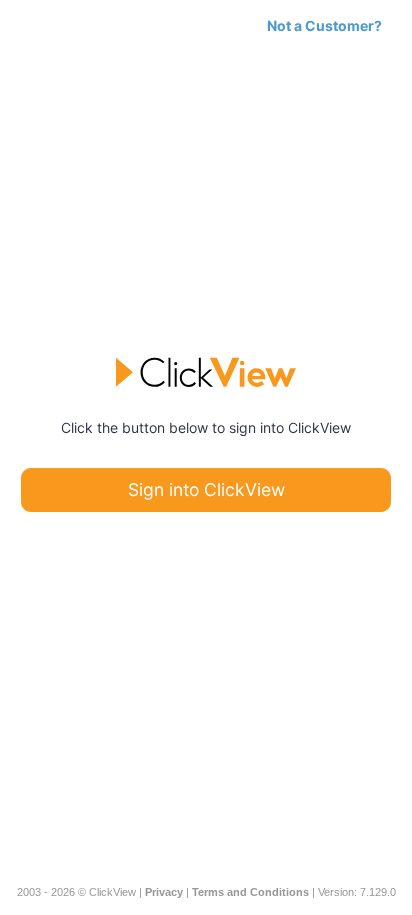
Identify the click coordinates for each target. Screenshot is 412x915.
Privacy (164, 892)
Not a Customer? (324, 25)
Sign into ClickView (206, 489)
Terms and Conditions (250, 892)
